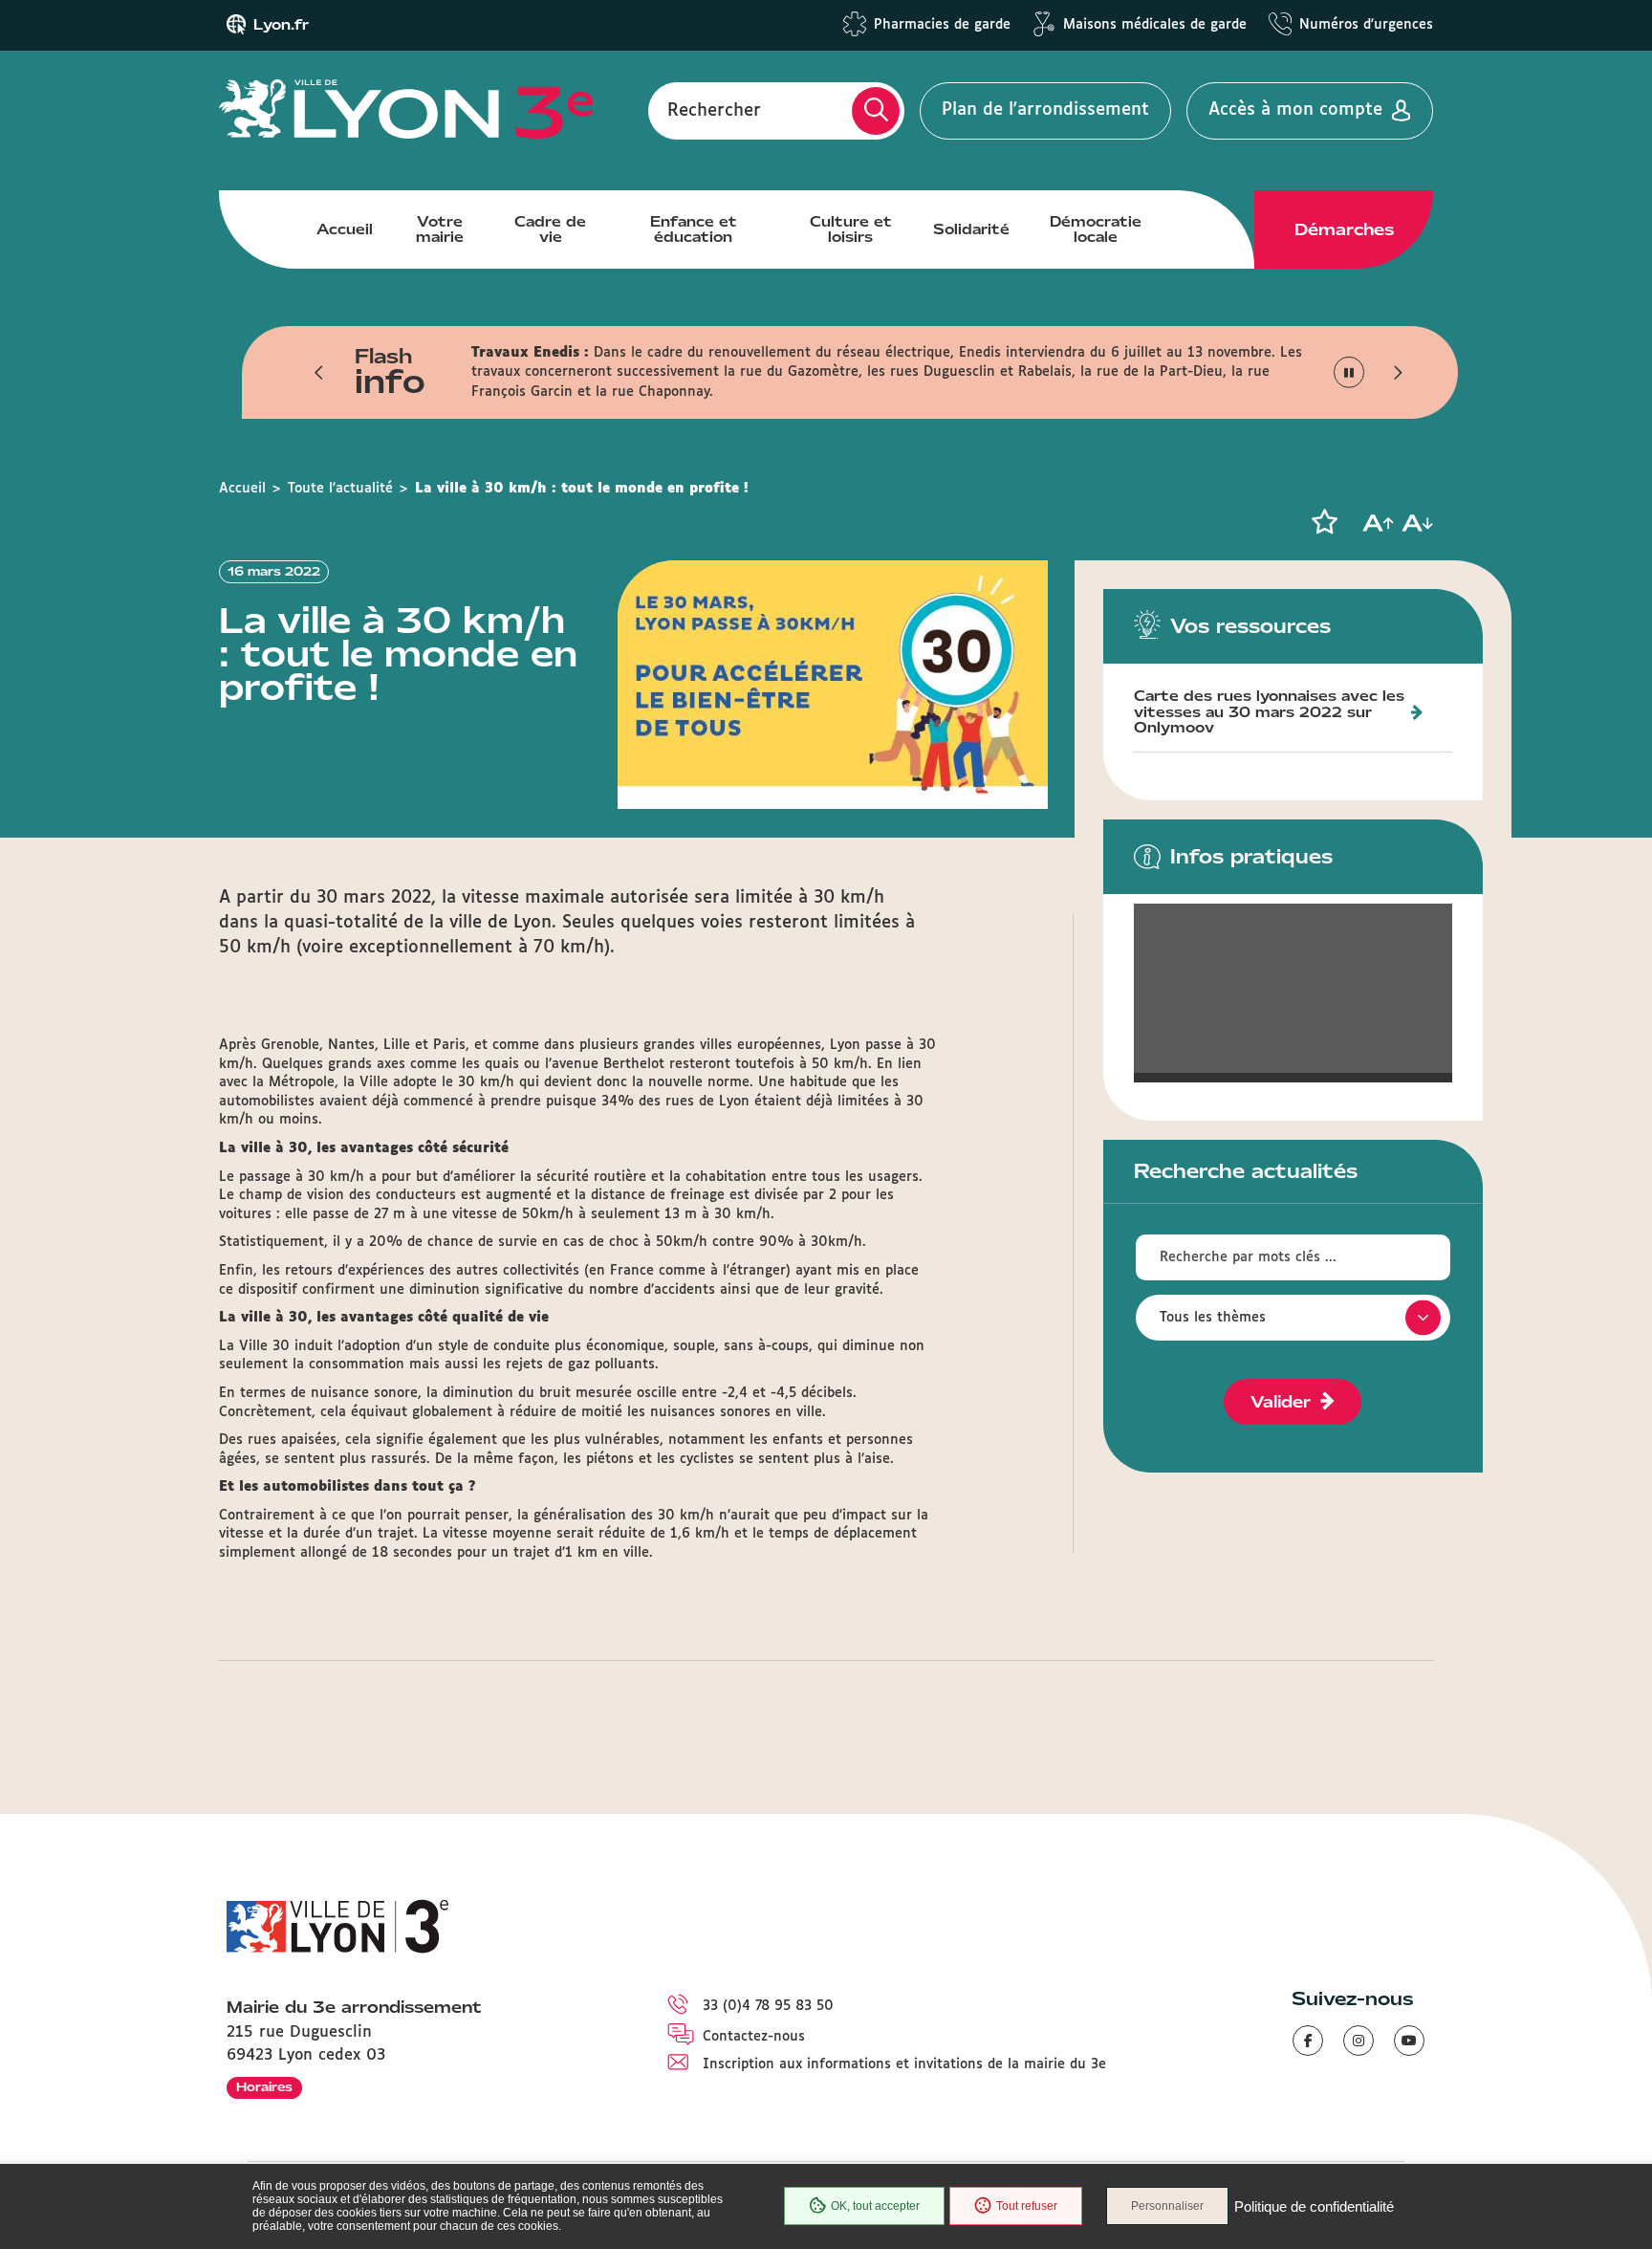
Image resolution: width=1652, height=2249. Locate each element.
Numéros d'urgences (1366, 25)
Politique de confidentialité (1314, 2206)
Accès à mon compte (1295, 110)
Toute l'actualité (340, 489)
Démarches (1344, 229)
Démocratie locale (1096, 229)
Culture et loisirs (851, 229)
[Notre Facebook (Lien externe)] (1308, 2041)
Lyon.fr (281, 25)
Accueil (345, 229)
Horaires (264, 2087)
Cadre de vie (550, 229)
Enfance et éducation (694, 229)
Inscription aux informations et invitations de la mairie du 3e (904, 2064)
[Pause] (1349, 372)
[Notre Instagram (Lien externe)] (1359, 2041)
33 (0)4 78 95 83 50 (768, 2006)
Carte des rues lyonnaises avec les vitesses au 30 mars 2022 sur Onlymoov (1269, 712)
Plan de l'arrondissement (1045, 110)
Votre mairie (440, 229)
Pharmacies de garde (942, 25)
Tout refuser (1027, 2206)
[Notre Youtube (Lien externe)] (1409, 2041)
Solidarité (971, 229)
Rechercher (714, 110)
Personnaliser (1167, 2206)
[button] (319, 372)
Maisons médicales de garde (1155, 25)
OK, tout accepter (875, 2206)
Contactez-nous (754, 2037)
